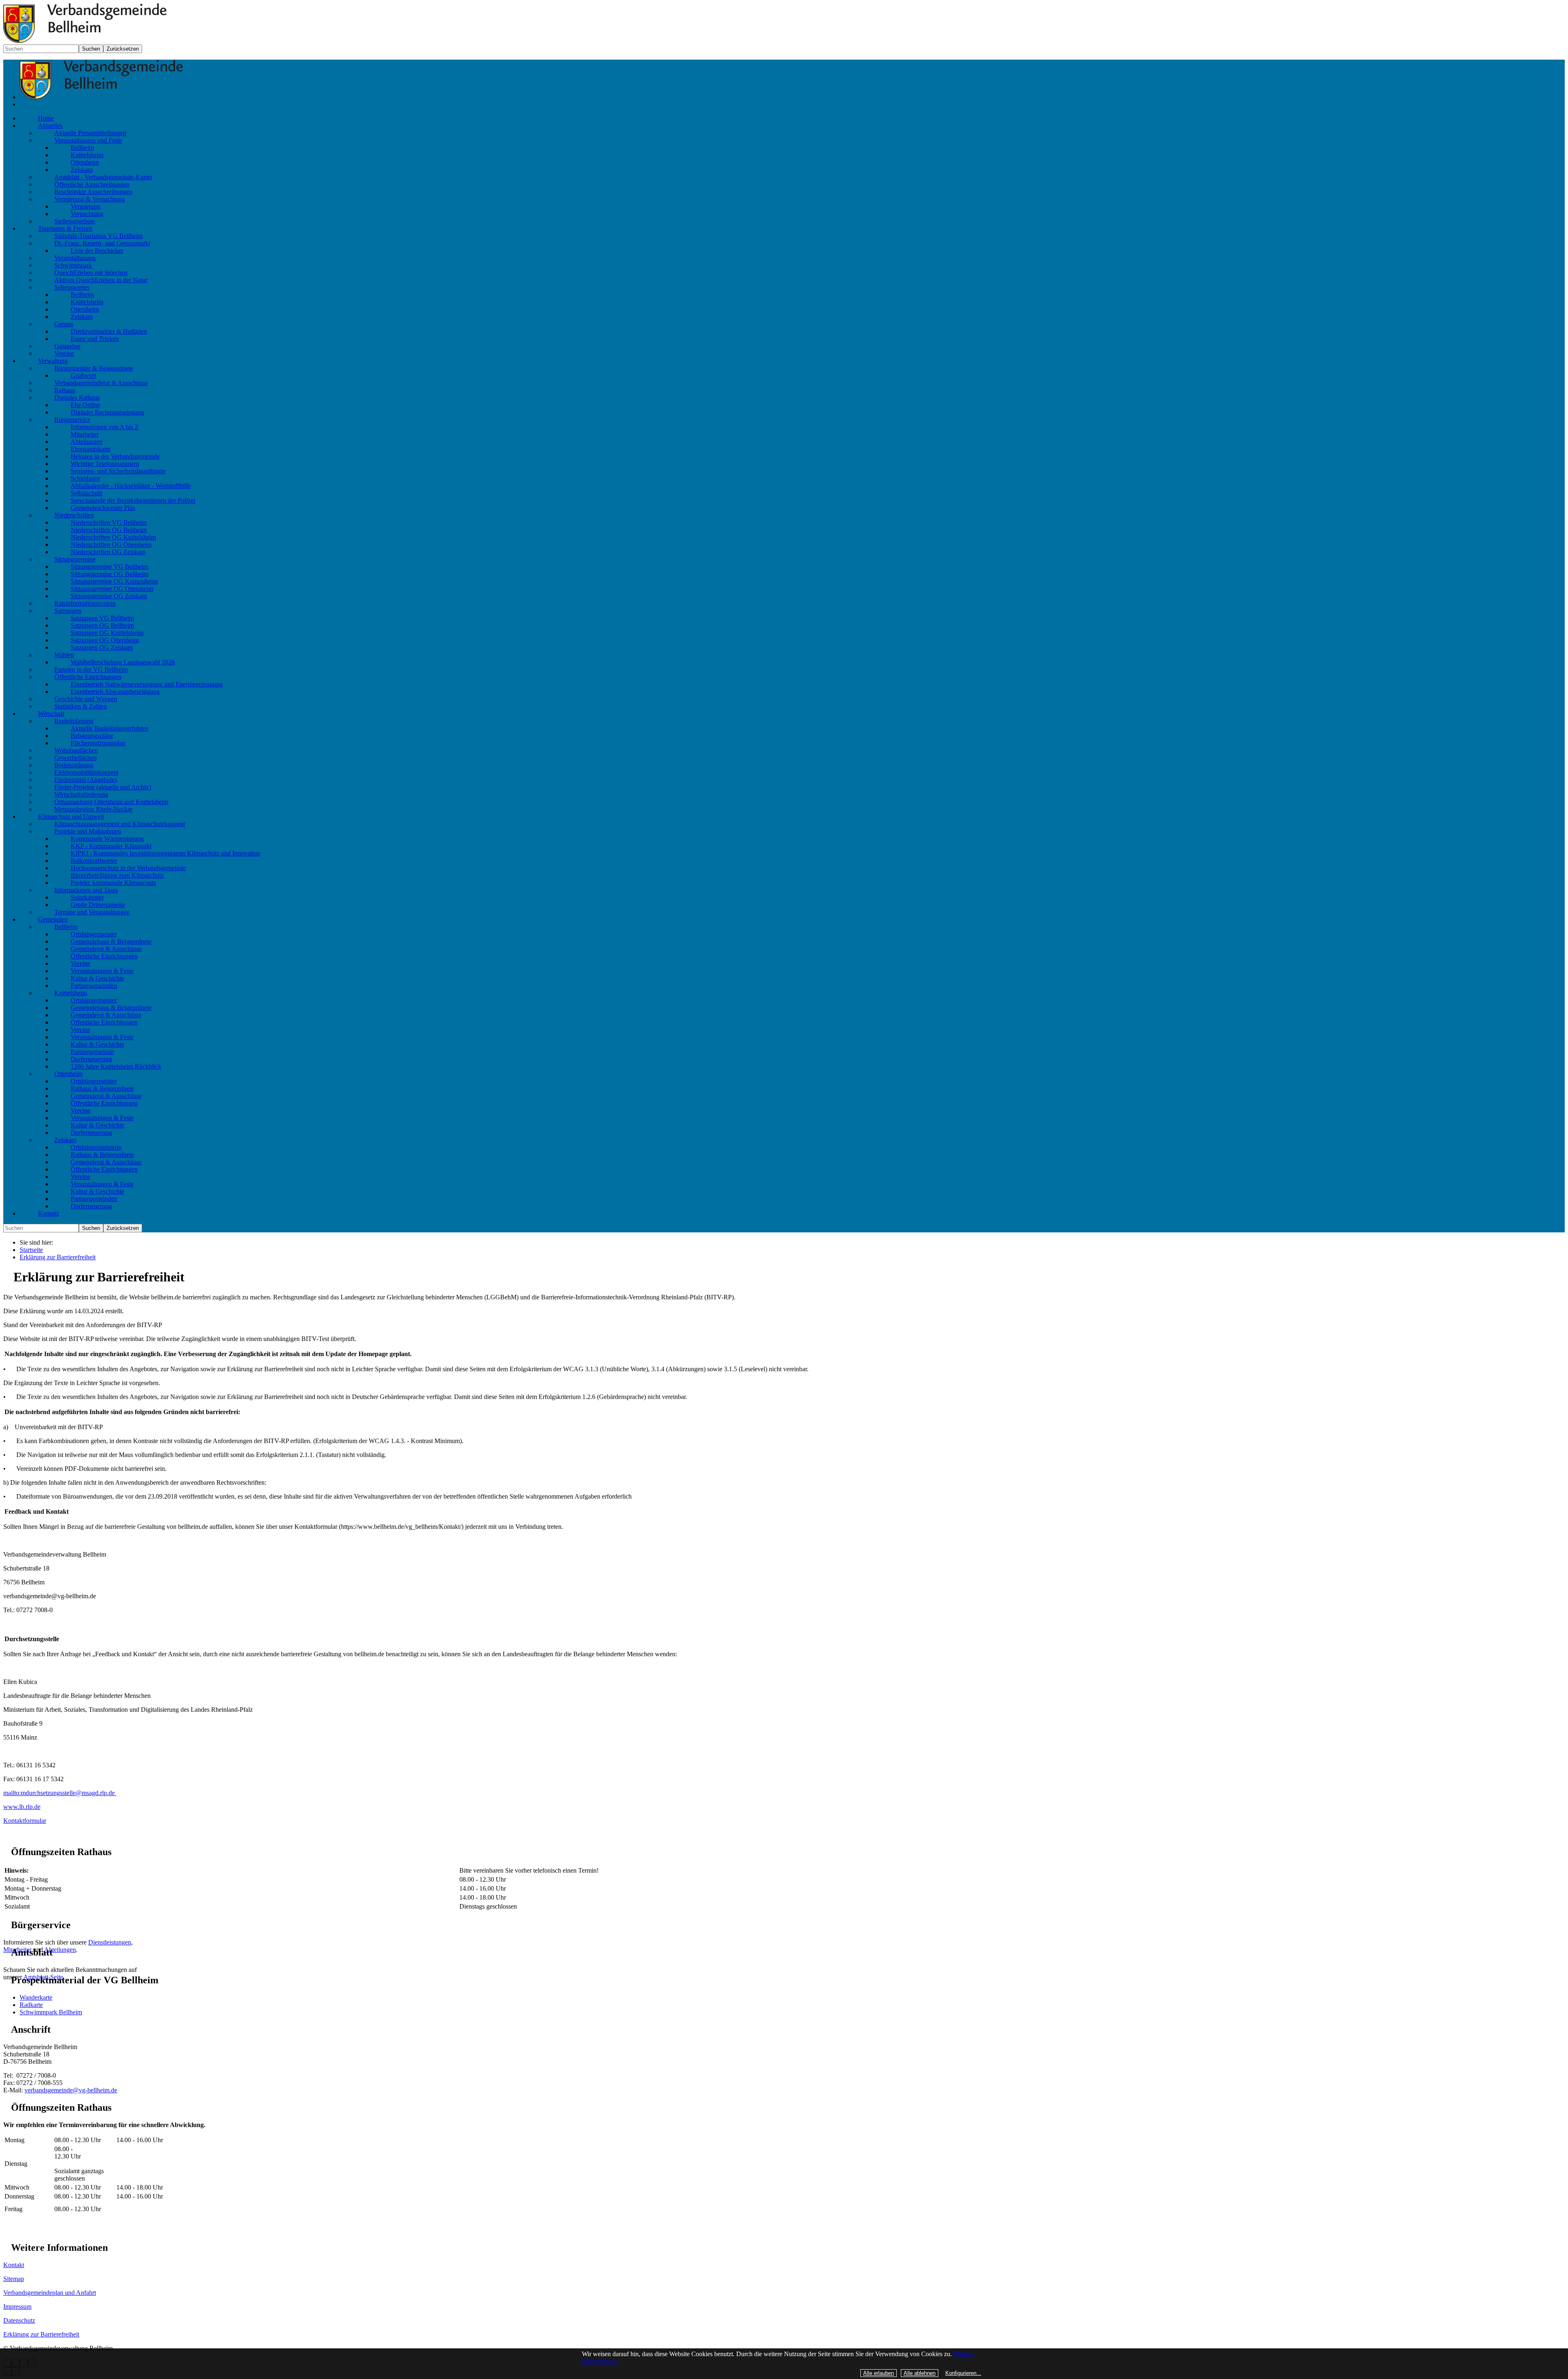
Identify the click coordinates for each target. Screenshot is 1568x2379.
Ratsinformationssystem (85, 603)
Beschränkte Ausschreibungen (93, 192)
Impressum (17, 2307)
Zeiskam (82, 170)
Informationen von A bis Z (105, 427)
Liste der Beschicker (97, 251)
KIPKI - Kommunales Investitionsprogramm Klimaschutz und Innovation (165, 853)
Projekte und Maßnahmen (88, 831)
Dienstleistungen (110, 1942)
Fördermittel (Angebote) (86, 780)
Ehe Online (85, 405)
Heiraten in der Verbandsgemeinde (115, 456)
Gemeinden (53, 919)
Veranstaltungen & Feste (102, 971)
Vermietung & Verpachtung (90, 199)
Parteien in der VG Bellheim (91, 669)
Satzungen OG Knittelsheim (107, 633)
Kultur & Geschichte (97, 978)
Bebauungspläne (92, 736)
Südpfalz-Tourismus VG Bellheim (98, 236)
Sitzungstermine (75, 559)
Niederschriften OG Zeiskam (108, 552)
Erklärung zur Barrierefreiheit (58, 1257)
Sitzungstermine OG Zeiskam (109, 596)
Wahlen (64, 655)
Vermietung (86, 206)
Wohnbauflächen (76, 750)
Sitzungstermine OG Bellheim (109, 574)
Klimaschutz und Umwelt (71, 816)
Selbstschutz (87, 493)
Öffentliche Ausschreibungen (92, 184)
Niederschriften (74, 515)
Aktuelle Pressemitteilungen (90, 133)
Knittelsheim (87, 155)
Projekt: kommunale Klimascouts (113, 883)
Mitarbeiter (85, 434)
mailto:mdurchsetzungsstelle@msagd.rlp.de (60, 1793)
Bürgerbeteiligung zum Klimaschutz (117, 875)
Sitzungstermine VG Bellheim (109, 567)
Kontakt (48, 1213)
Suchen (91, 49)
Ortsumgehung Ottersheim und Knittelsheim (111, 802)
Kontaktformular (25, 1821)
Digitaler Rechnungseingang (107, 412)
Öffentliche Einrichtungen (88, 677)
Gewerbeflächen (76, 758)
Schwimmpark (73, 265)
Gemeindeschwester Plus (103, 508)
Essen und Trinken (95, 339)
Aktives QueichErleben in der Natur (101, 280)
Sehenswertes (72, 287)
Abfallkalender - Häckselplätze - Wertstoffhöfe (131, 486)
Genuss (64, 324)
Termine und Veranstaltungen (92, 912)
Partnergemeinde (92, 1052)
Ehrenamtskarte (91, 449)
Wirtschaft (51, 714)
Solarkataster (87, 897)
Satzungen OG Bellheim (102, 625)
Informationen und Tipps (86, 890)
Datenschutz (19, 2320)
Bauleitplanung (74, 721)
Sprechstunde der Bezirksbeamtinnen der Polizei (133, 500)
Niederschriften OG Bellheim (109, 530)
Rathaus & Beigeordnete (102, 1088)
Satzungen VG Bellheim (102, 618)
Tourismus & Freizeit (65, 228)
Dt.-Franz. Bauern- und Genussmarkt (102, 243)
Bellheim (82, 148)
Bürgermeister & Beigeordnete (94, 368)
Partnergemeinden (94, 986)
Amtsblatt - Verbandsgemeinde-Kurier (103, 177)
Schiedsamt (85, 478)
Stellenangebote (75, 221)
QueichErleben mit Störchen (91, 273)
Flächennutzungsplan (98, 743)
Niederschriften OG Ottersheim (111, 545)
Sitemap (14, 2279)
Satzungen (68, 611)
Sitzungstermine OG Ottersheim (112, 589)
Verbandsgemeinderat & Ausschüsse (101, 383)
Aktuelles (50, 126)
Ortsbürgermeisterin (96, 1147)
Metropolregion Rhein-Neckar (93, 809)
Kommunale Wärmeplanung (107, 839)
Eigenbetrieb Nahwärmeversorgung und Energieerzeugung (147, 684)
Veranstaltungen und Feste (88, 140)
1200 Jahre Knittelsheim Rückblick (116, 1066)
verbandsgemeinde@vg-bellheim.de (71, 2090)
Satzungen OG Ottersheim (105, 640)
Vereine (64, 353)
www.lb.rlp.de (22, 1807)
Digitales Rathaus (77, 398)
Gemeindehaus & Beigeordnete (111, 941)
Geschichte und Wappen (86, 699)
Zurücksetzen (123, 49)
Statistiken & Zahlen (81, 706)
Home (46, 118)
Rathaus (65, 390)
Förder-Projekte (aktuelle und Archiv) (103, 787)
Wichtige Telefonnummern (105, 464)
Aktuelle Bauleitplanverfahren (109, 728)
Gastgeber (67, 346)
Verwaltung (53, 361)
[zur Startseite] (101, 97)
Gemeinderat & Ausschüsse (106, 949)
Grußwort (83, 375)
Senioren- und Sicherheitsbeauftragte (118, 471)
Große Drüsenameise (98, 905)
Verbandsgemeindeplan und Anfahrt (50, 2293)
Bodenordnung (74, 765)
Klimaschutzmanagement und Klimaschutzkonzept (120, 824)
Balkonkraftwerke (94, 861)
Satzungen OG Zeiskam (102, 647)
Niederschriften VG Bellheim (109, 522)
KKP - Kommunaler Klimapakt (111, 846)
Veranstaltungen (75, 258)
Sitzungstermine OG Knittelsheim (114, 581)
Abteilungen (87, 442)
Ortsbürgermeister (94, 934)
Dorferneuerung (91, 1059)
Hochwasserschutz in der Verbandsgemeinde (128, 868)
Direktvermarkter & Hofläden (109, 331)
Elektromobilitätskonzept (86, 772)
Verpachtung (87, 214)
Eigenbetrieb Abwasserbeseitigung (115, 692)
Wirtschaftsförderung (81, 794)
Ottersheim (85, 162)
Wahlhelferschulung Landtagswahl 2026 (123, 662)
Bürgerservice (72, 420)
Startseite (31, 1250)
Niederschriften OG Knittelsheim (113, 537)
